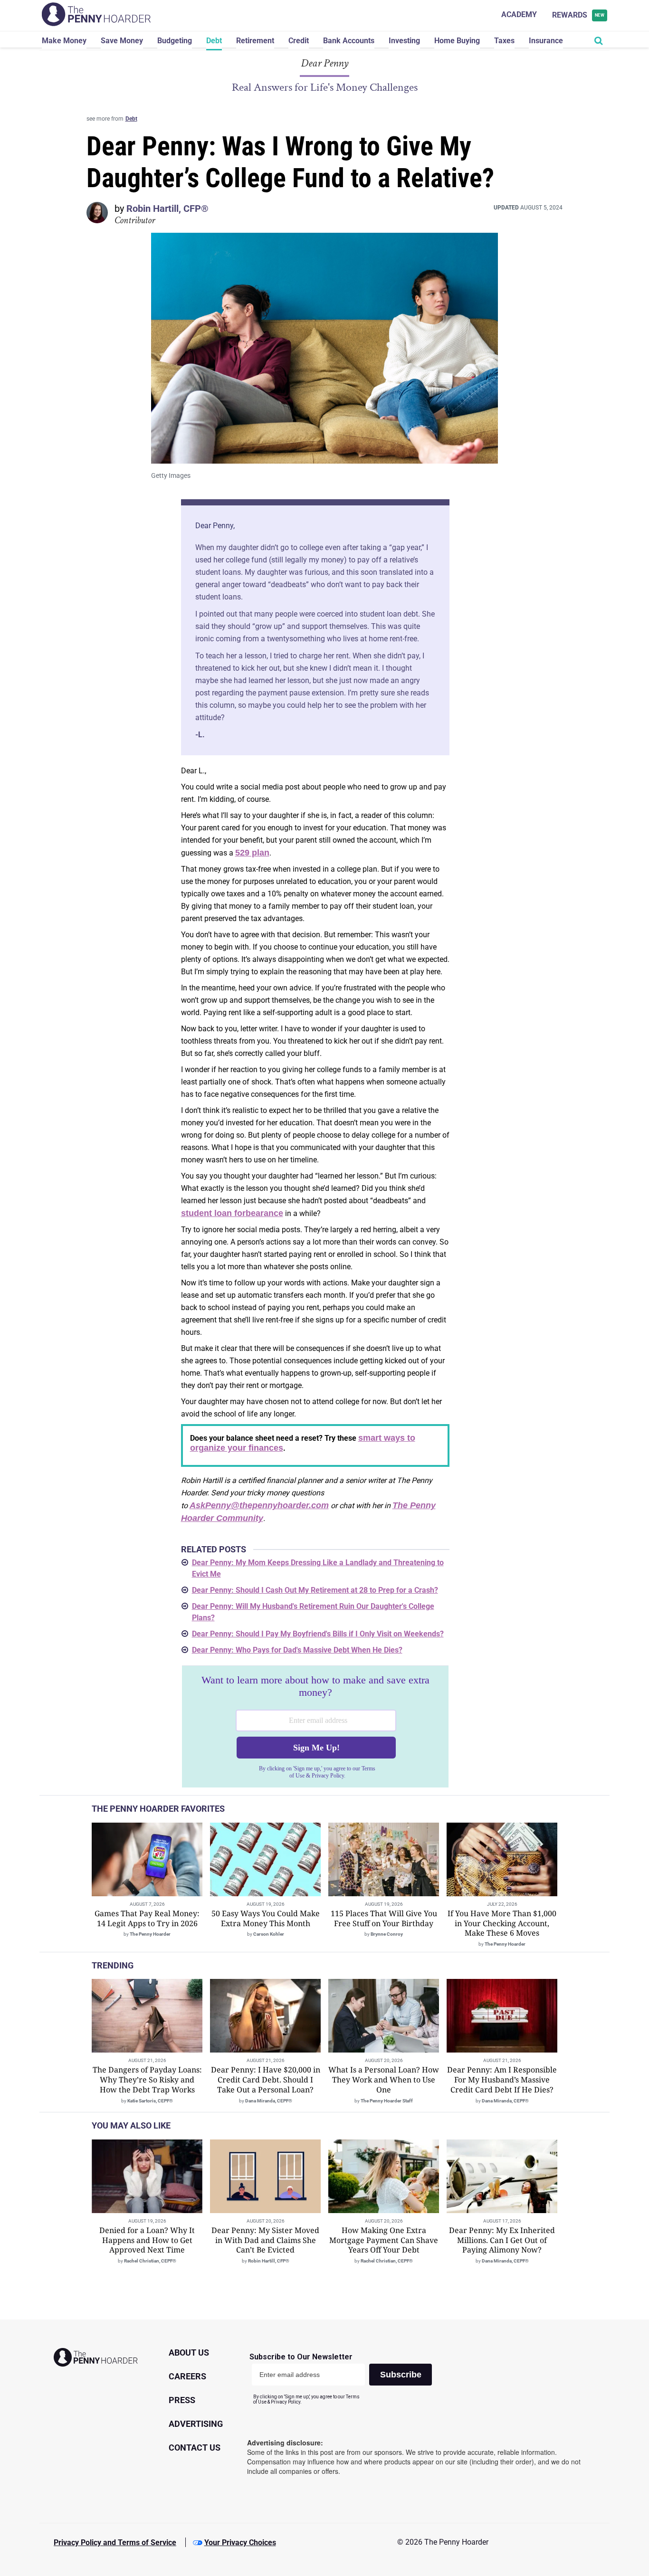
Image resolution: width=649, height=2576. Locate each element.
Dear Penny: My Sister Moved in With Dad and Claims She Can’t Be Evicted (265, 2240)
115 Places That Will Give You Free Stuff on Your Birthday (384, 1918)
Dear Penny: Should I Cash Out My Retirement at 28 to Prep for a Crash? (315, 1590)
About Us (189, 2353)
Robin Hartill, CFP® (167, 209)
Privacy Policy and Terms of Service (115, 2543)
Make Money (64, 41)
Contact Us (195, 2448)
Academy (519, 14)
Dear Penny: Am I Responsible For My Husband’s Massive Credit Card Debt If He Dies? (502, 2080)
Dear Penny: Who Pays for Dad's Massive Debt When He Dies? (297, 1650)
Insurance (546, 41)
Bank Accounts (349, 41)
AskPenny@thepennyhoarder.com (259, 1505)
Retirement (255, 41)
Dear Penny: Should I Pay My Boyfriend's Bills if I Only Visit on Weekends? (318, 1634)
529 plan (252, 853)
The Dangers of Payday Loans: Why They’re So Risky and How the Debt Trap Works (147, 2080)
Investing (404, 41)
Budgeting (175, 41)
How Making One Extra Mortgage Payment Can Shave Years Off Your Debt (384, 2240)
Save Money (122, 41)
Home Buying (457, 41)
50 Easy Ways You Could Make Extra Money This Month (266, 1918)
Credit (299, 41)
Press (182, 2400)
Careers (187, 2376)
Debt (214, 41)
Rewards (578, 15)
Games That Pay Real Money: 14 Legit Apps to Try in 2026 (147, 1918)
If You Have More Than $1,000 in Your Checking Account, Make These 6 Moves (502, 1923)
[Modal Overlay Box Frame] (315, 1727)
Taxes (504, 41)
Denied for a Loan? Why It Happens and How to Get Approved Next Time (147, 2240)
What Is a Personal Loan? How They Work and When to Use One (384, 2080)
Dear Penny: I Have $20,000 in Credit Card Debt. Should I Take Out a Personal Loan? (266, 2080)
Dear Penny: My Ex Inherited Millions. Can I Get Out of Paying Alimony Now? (502, 2240)
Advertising (196, 2424)
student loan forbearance (232, 1213)
